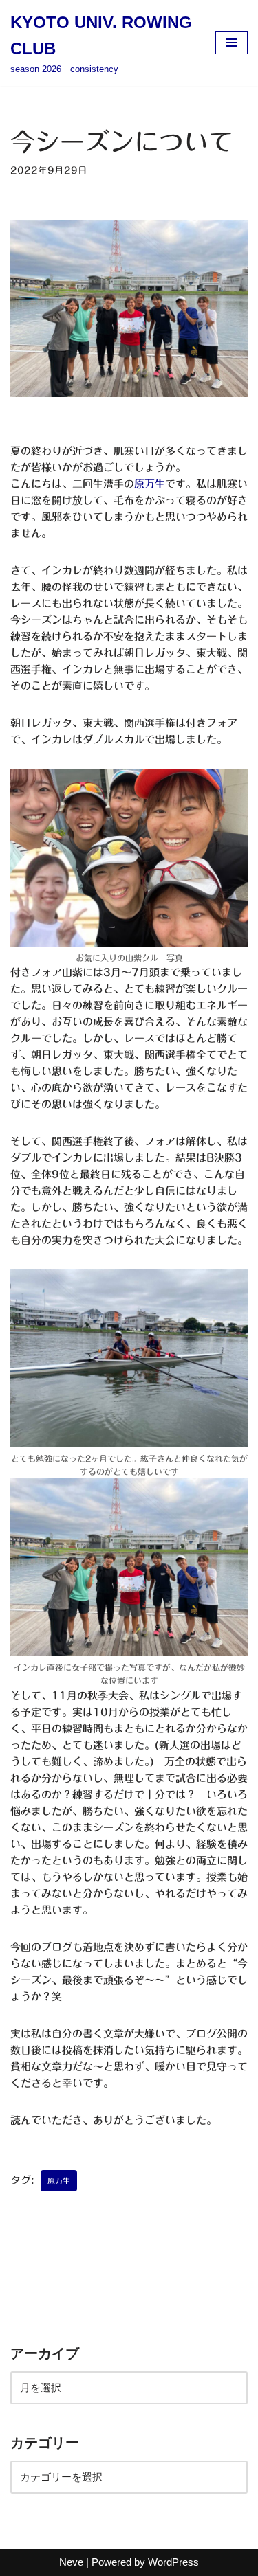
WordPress (173, 2562)
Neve (71, 2562)
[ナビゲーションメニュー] (232, 43)
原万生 (150, 484)
